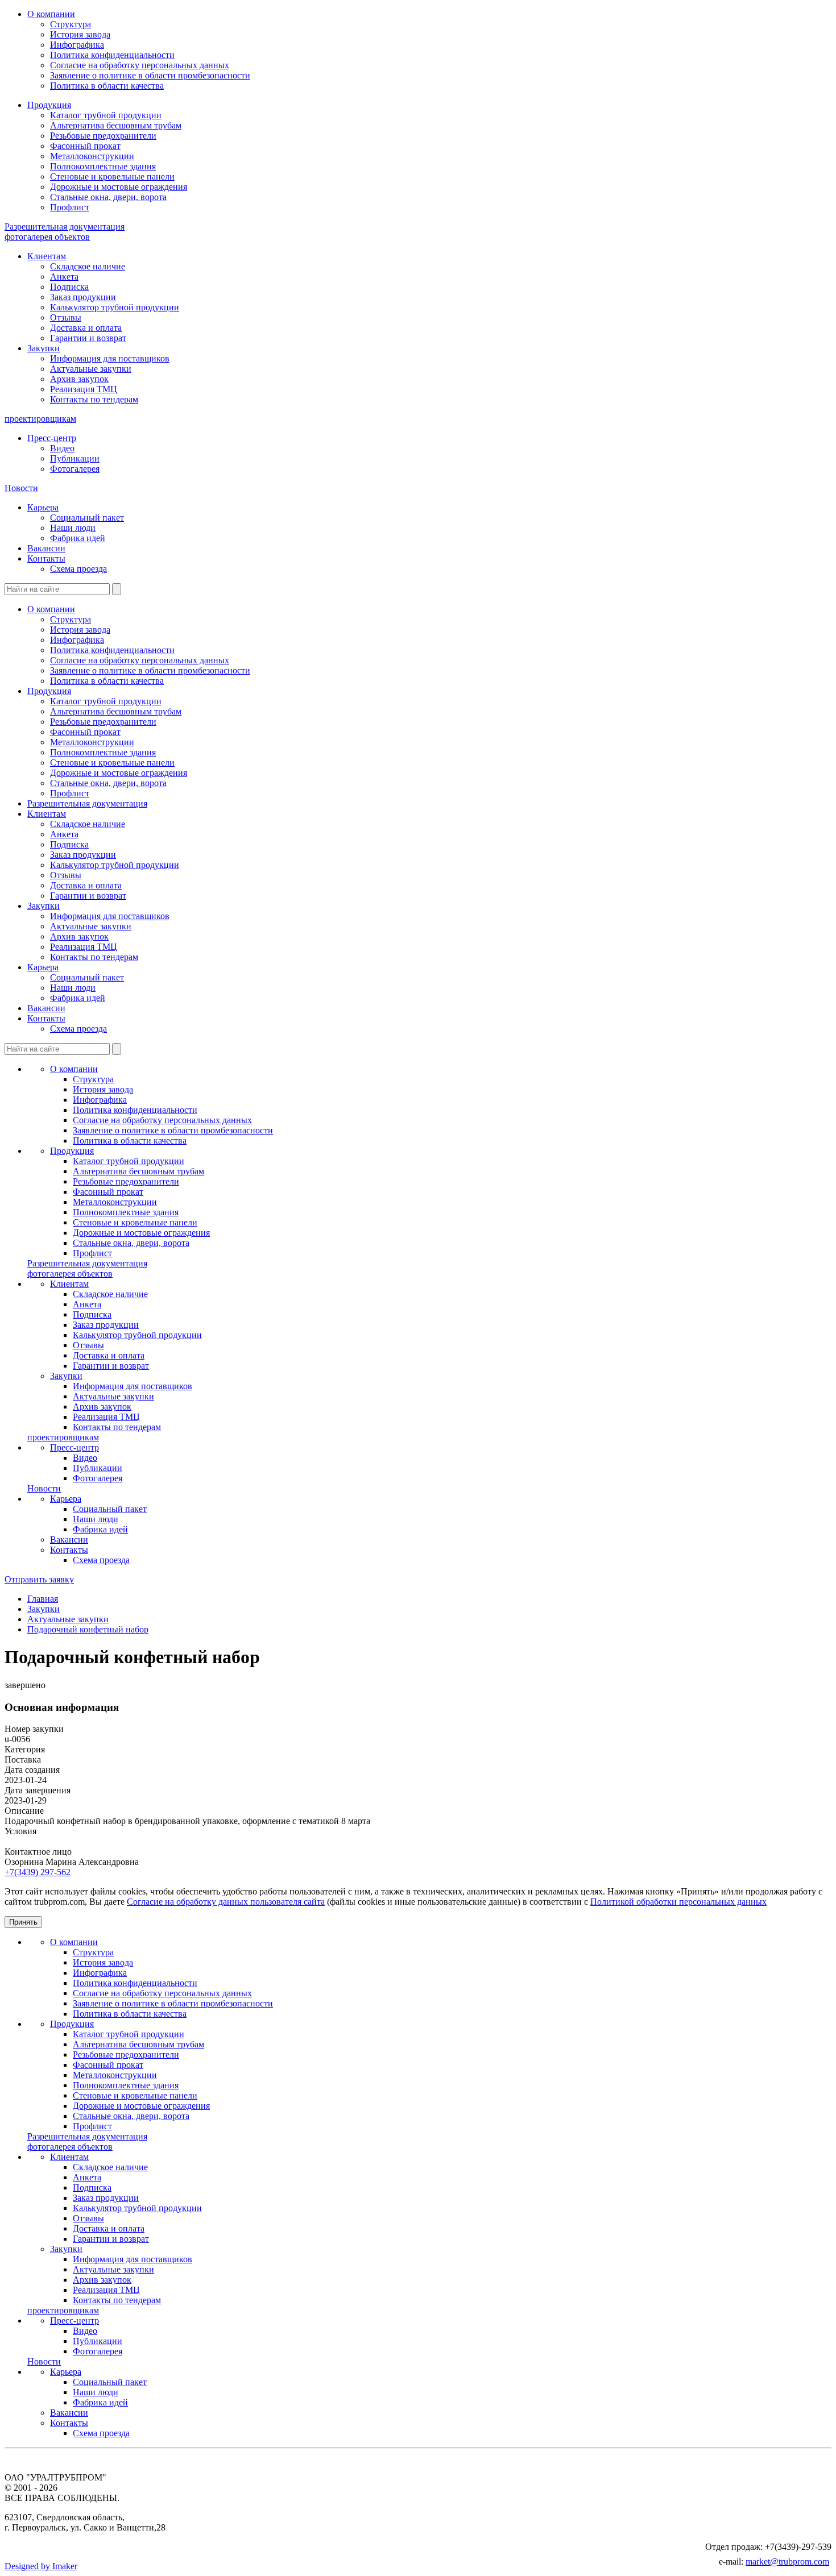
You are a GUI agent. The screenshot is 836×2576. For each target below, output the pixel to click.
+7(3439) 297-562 (38, 1872)
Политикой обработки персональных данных (678, 1902)
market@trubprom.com (787, 2562)
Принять (23, 1922)
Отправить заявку (39, 1579)
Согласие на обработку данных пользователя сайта (226, 1902)
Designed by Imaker (41, 2566)
